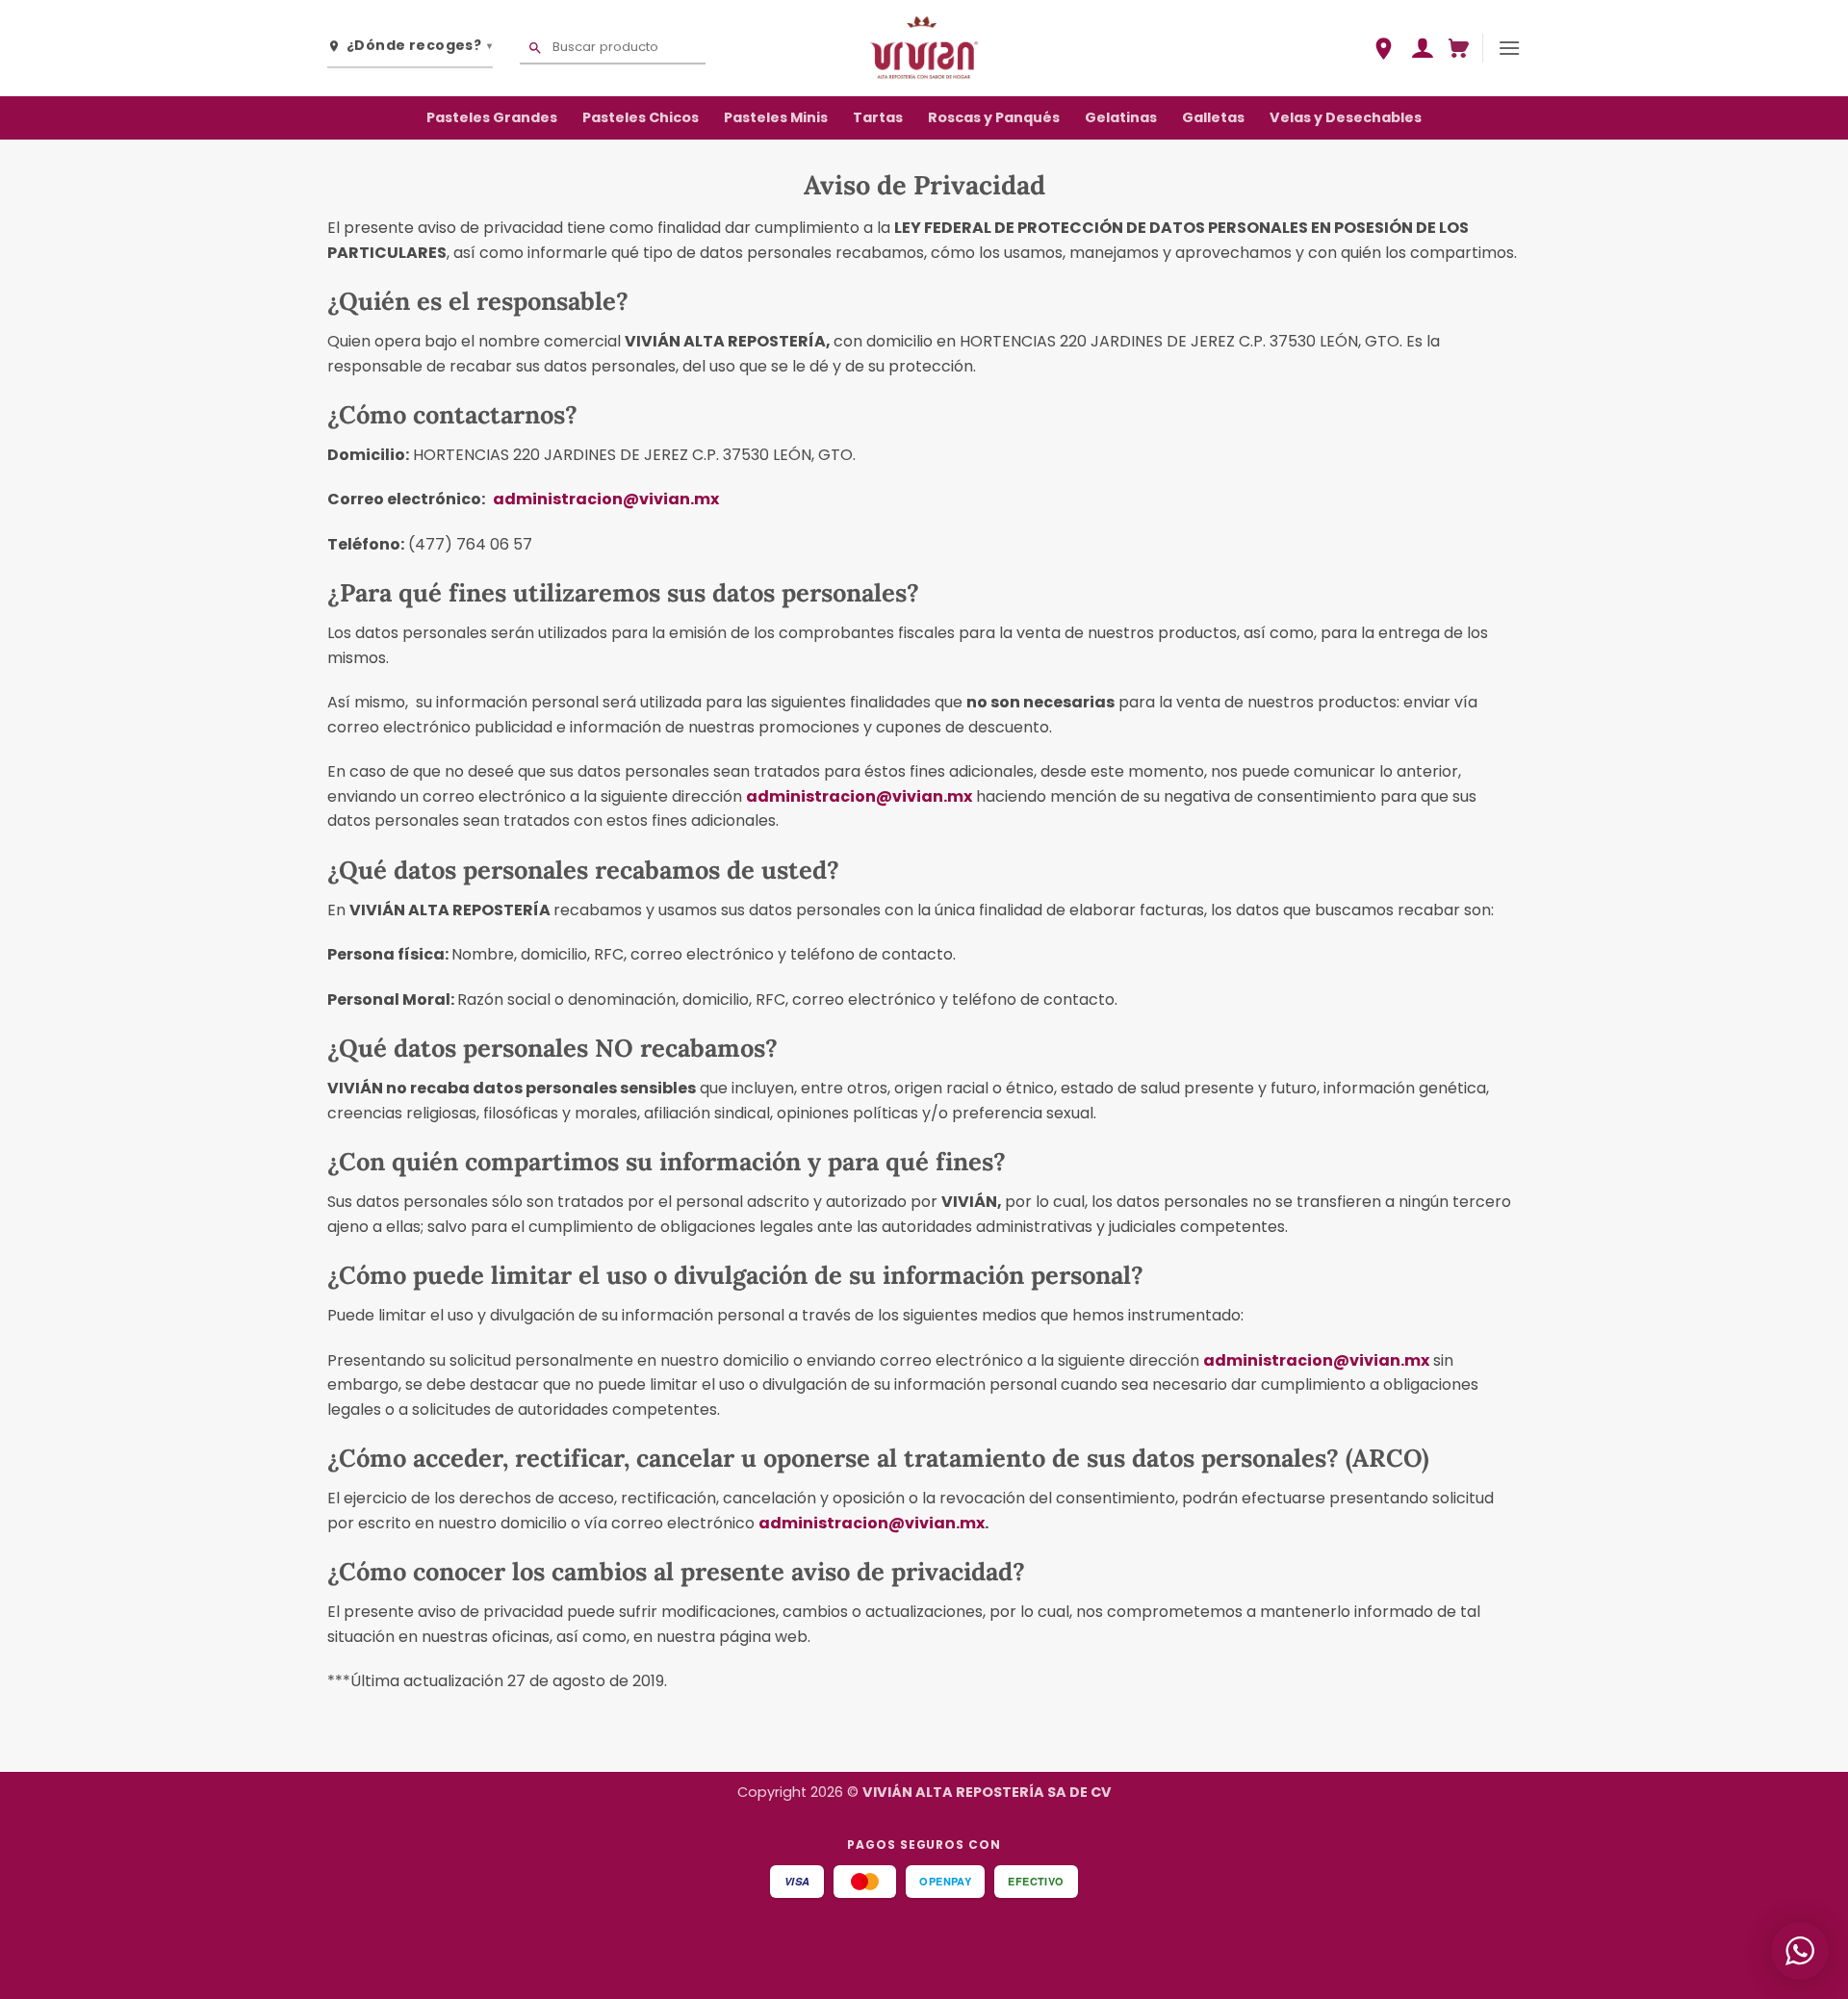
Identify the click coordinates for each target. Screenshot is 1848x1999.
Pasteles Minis (776, 117)
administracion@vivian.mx (606, 499)
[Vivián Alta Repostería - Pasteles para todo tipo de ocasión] (924, 48)
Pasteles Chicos (641, 117)
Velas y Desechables (1346, 117)
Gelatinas (1121, 117)
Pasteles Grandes (492, 117)
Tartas (878, 117)
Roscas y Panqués (994, 117)
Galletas (1213, 117)
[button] (1422, 48)
